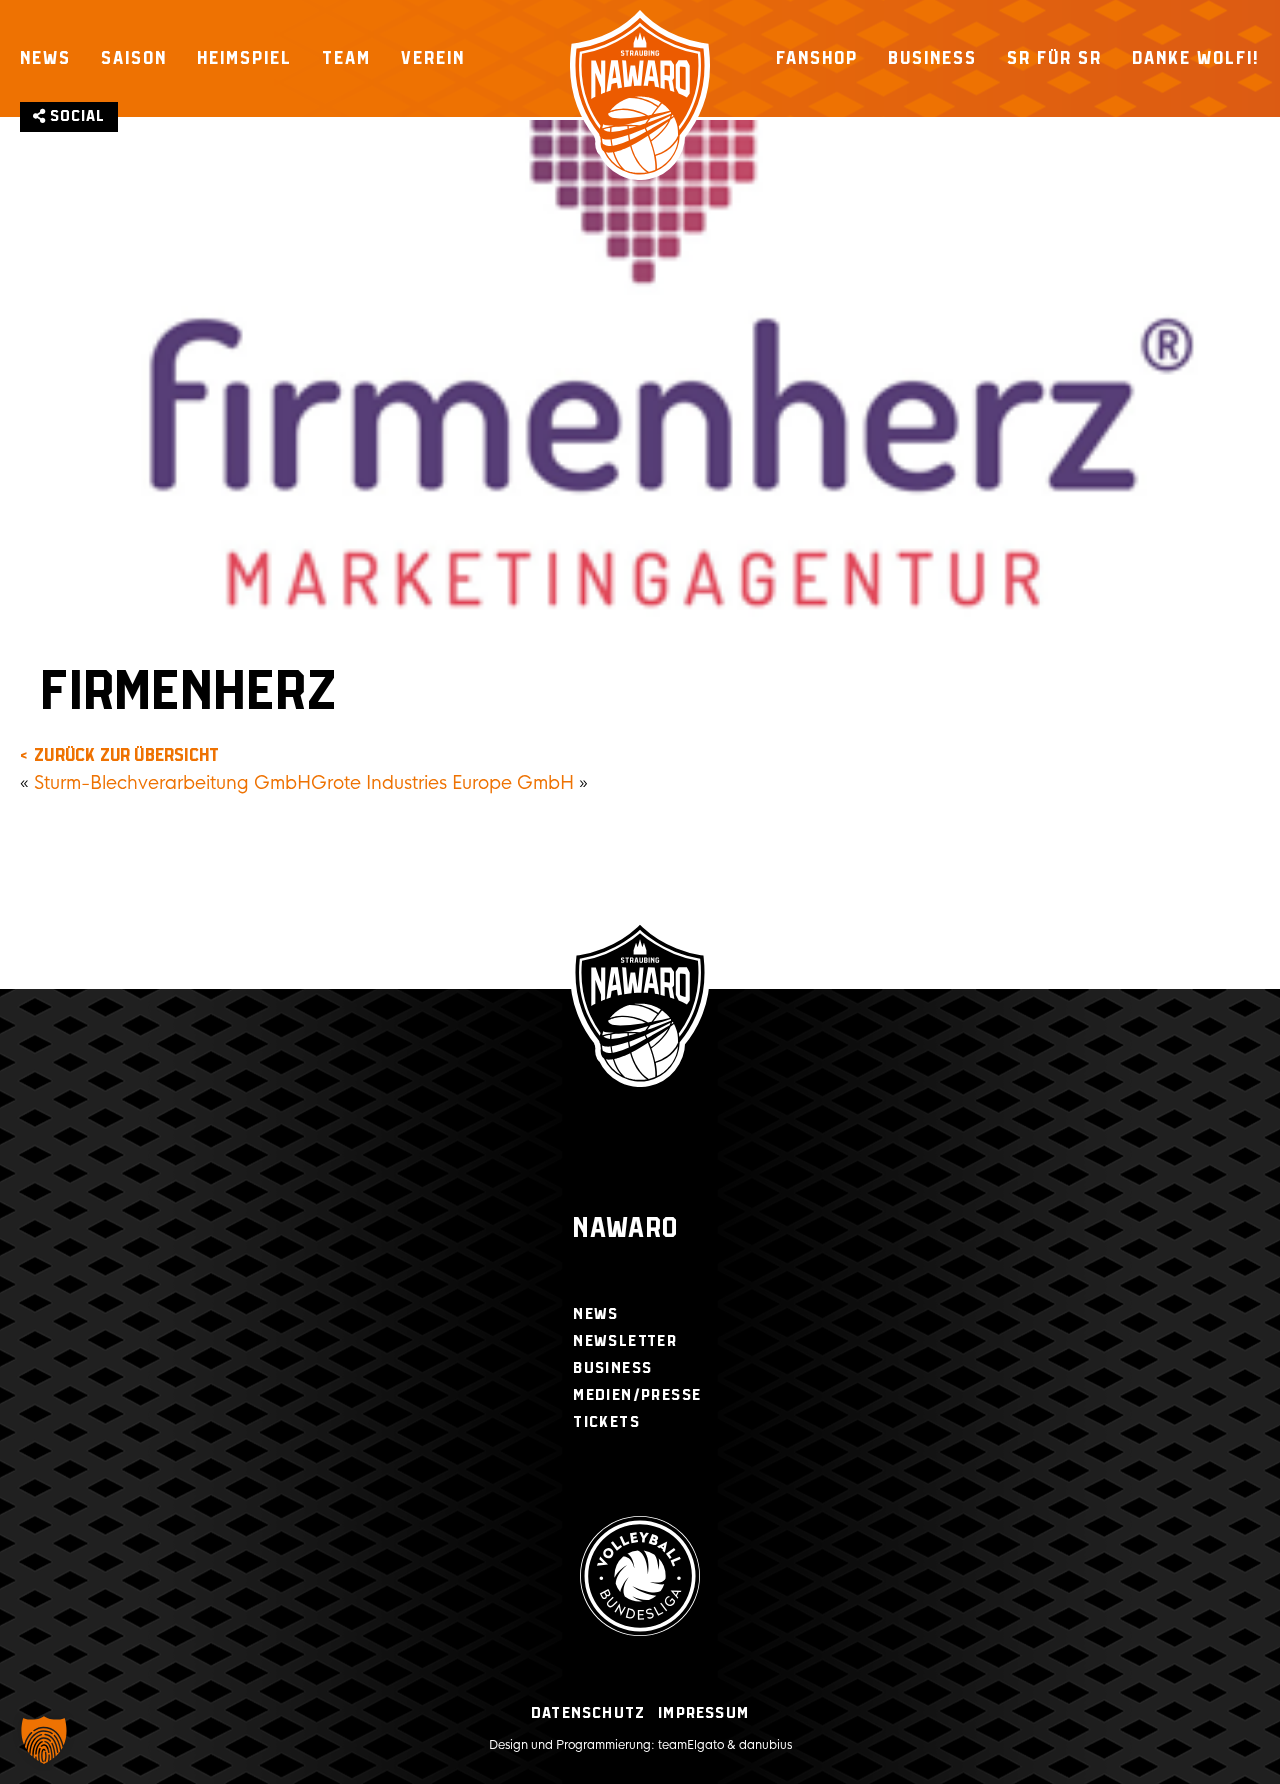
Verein (433, 58)
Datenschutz (588, 1713)
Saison (134, 58)
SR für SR (1054, 58)
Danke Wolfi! (1196, 58)
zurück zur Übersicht (126, 756)
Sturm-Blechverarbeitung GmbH (172, 783)
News (45, 58)
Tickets (606, 1422)
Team (346, 58)
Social (75, 116)
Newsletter (625, 1341)
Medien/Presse (637, 1395)
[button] (44, 1740)
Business (932, 58)
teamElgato (691, 1745)
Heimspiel (244, 58)
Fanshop (817, 58)
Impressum (703, 1713)
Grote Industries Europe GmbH (442, 783)
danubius (765, 1745)
